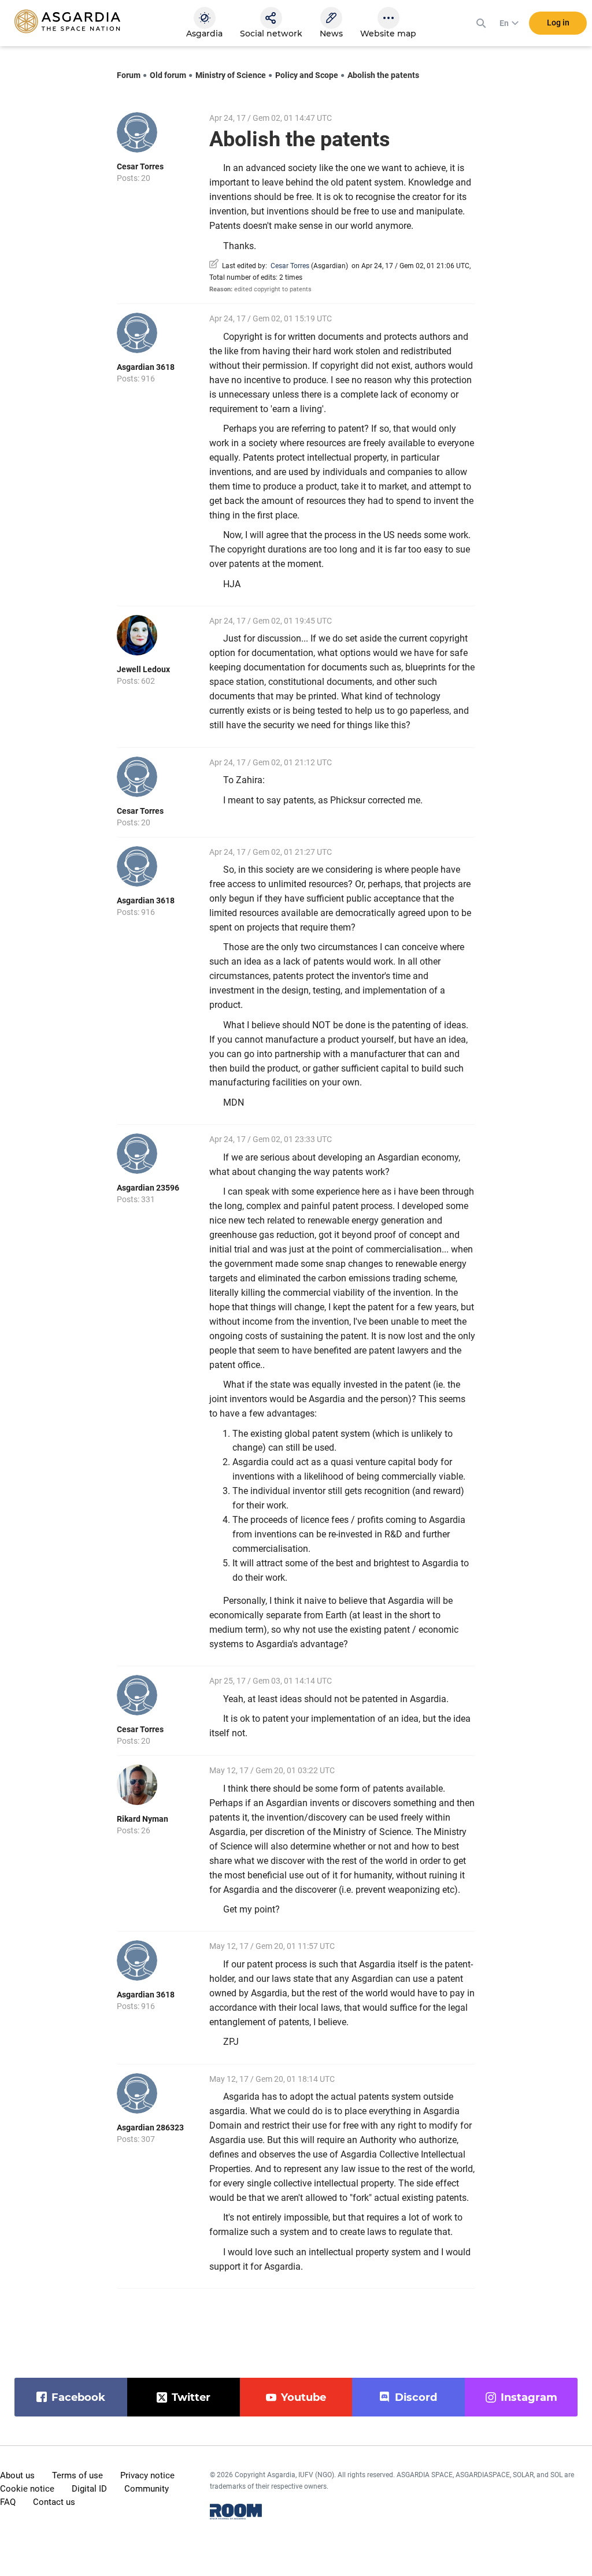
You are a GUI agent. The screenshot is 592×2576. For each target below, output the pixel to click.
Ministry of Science (231, 75)
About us (17, 2475)
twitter (191, 2397)
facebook (78, 2397)
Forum (129, 75)
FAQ (8, 2502)
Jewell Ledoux (143, 669)
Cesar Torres (140, 166)
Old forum (168, 75)
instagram (529, 2397)
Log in (558, 23)
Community (147, 2489)
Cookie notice (27, 2489)
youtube (304, 2397)
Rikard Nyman (143, 1819)
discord (416, 2397)
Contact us (54, 2502)
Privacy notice (147, 2475)
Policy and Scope (307, 75)
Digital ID (89, 2489)
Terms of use (77, 2475)
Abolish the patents (383, 75)
